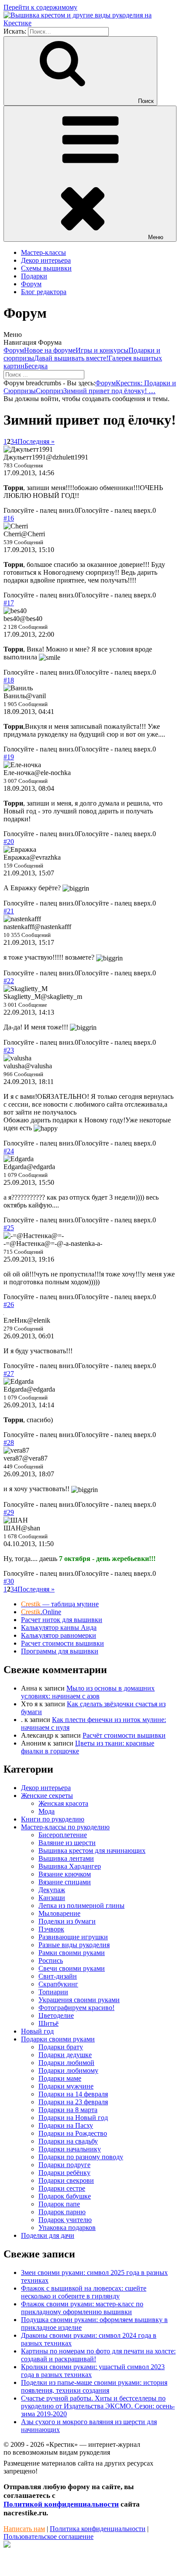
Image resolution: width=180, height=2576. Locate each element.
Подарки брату (61, 2047)
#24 (9, 1151)
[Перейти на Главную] (90, 23)
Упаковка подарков (67, 2228)
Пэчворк (51, 1929)
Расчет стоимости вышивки (62, 1643)
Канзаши (52, 1898)
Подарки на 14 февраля (73, 2094)
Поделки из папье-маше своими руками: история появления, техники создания (94, 2386)
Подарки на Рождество (73, 2133)
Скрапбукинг (58, 1984)
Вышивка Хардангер (70, 1866)
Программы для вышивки (60, 1651)
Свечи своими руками (72, 1968)
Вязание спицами (65, 1882)
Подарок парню (62, 2212)
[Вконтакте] (7, 2545)
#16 (9, 518)
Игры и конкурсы (102, 350)
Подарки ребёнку (64, 2173)
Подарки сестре (62, 2188)
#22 (9, 981)
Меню (156, 237)
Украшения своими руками (79, 2000)
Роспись (51, 1960)
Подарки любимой (66, 2063)
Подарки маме (60, 2078)
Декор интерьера (46, 260)
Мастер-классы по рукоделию (65, 1827)
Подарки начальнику (70, 2149)
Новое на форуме (50, 350)
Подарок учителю (65, 2220)
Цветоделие (56, 2015)
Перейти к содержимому (40, 7)
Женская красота (63, 1803)
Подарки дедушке (65, 2055)
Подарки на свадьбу (68, 2141)
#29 (9, 1512)
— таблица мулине (60, 1604)
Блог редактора (44, 292)
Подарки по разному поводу (81, 2157)
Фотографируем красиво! (76, 2008)
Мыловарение (59, 1913)
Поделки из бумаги (67, 1921)
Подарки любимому (68, 2070)
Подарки (34, 276)
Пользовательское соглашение (48, 2537)
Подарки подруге (64, 2165)
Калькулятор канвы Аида (59, 1628)
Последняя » (36, 441)
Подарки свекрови (66, 2180)
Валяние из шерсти (67, 1843)
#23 (9, 1050)
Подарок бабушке (65, 2196)
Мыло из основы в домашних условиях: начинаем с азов (88, 1692)
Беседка (36, 366)
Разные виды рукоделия (74, 1945)
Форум (31, 284)
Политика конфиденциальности (98, 2529)
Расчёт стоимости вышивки (124, 1735)
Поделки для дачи (48, 2235)
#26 (9, 1305)
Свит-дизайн (58, 1976)
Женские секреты (47, 1796)
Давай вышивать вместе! (71, 358)
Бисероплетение (63, 1835)
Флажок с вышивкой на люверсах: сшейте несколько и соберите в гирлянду (84, 2292)
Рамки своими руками (72, 1953)
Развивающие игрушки (73, 1937)
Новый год (37, 2031)
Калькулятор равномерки (59, 1635)
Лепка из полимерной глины (81, 1905)
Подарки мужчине (66, 2086)
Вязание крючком (65, 1874)
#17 (9, 603)
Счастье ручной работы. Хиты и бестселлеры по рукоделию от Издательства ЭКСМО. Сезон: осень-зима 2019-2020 (98, 2406)
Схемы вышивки (46, 268)
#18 (9, 680)
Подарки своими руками (58, 2039)
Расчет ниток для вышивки (62, 1620)
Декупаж (52, 1890)
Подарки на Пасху (66, 2125)
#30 (9, 1581)
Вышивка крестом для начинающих (92, 1851)
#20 (9, 842)
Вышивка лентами (66, 1858)
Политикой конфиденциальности (61, 2504)
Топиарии (53, 1992)
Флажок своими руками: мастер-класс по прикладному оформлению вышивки (82, 2308)
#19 (9, 757)
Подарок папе (59, 2204)
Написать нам (24, 2529)
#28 (9, 1442)
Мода (47, 1811)
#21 (9, 911)
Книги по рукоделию (53, 1819)
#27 (9, 1374)
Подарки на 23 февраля (73, 2102)
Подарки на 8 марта (68, 2110)
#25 (9, 1228)
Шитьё (48, 2023)
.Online (41, 1612)
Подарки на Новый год (73, 2118)
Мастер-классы (43, 252)
